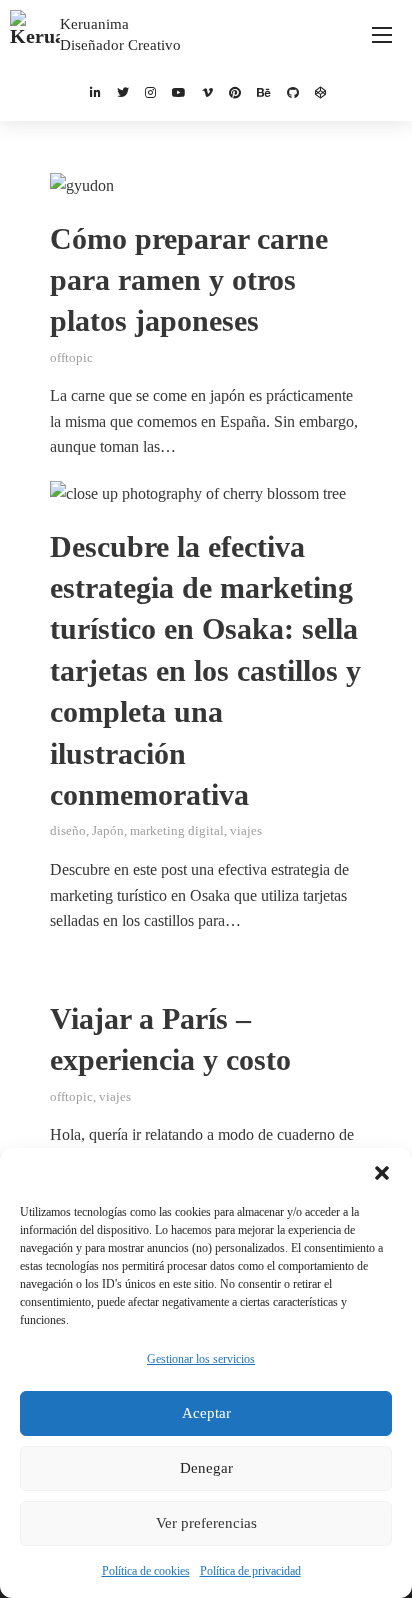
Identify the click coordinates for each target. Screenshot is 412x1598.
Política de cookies (146, 1571)
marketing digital (177, 831)
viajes (246, 831)
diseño (68, 831)
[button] (382, 1173)
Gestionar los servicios (201, 1359)
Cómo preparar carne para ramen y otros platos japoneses (189, 280)
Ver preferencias (206, 1523)
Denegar (206, 1468)
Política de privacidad (250, 1571)
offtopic (71, 358)
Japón (108, 831)
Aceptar (206, 1413)
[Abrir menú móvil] (382, 35)
